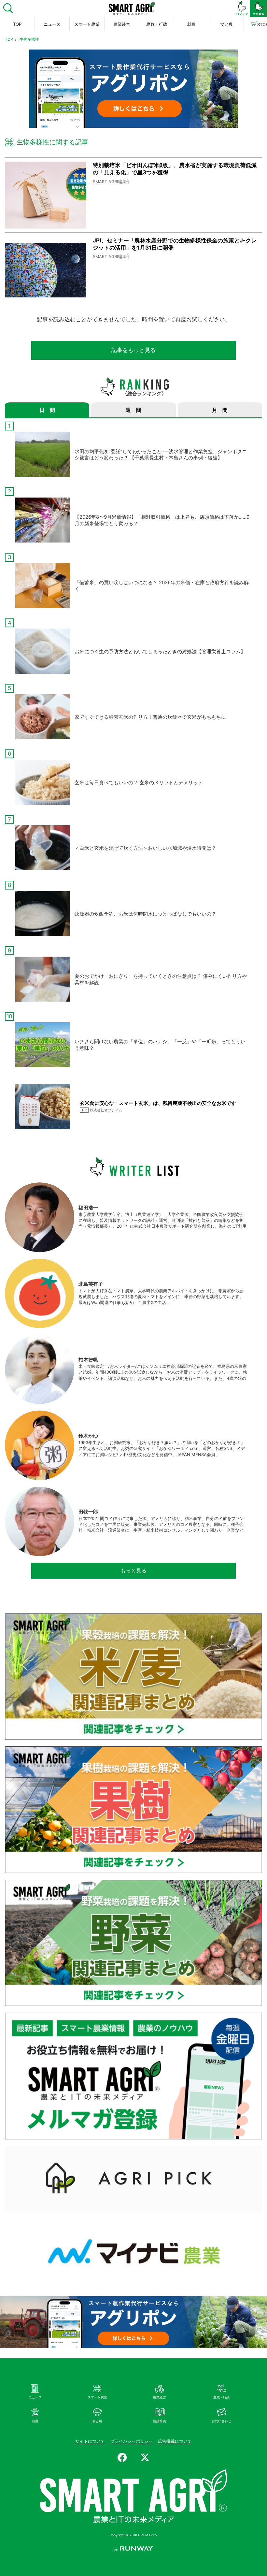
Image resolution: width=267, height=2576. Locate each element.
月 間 (220, 410)
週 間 (133, 410)
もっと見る (133, 1570)
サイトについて (90, 2441)
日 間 (47, 410)
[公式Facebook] (122, 2457)
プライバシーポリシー (132, 2441)
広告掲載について (175, 2441)
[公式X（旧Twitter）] (145, 2457)
